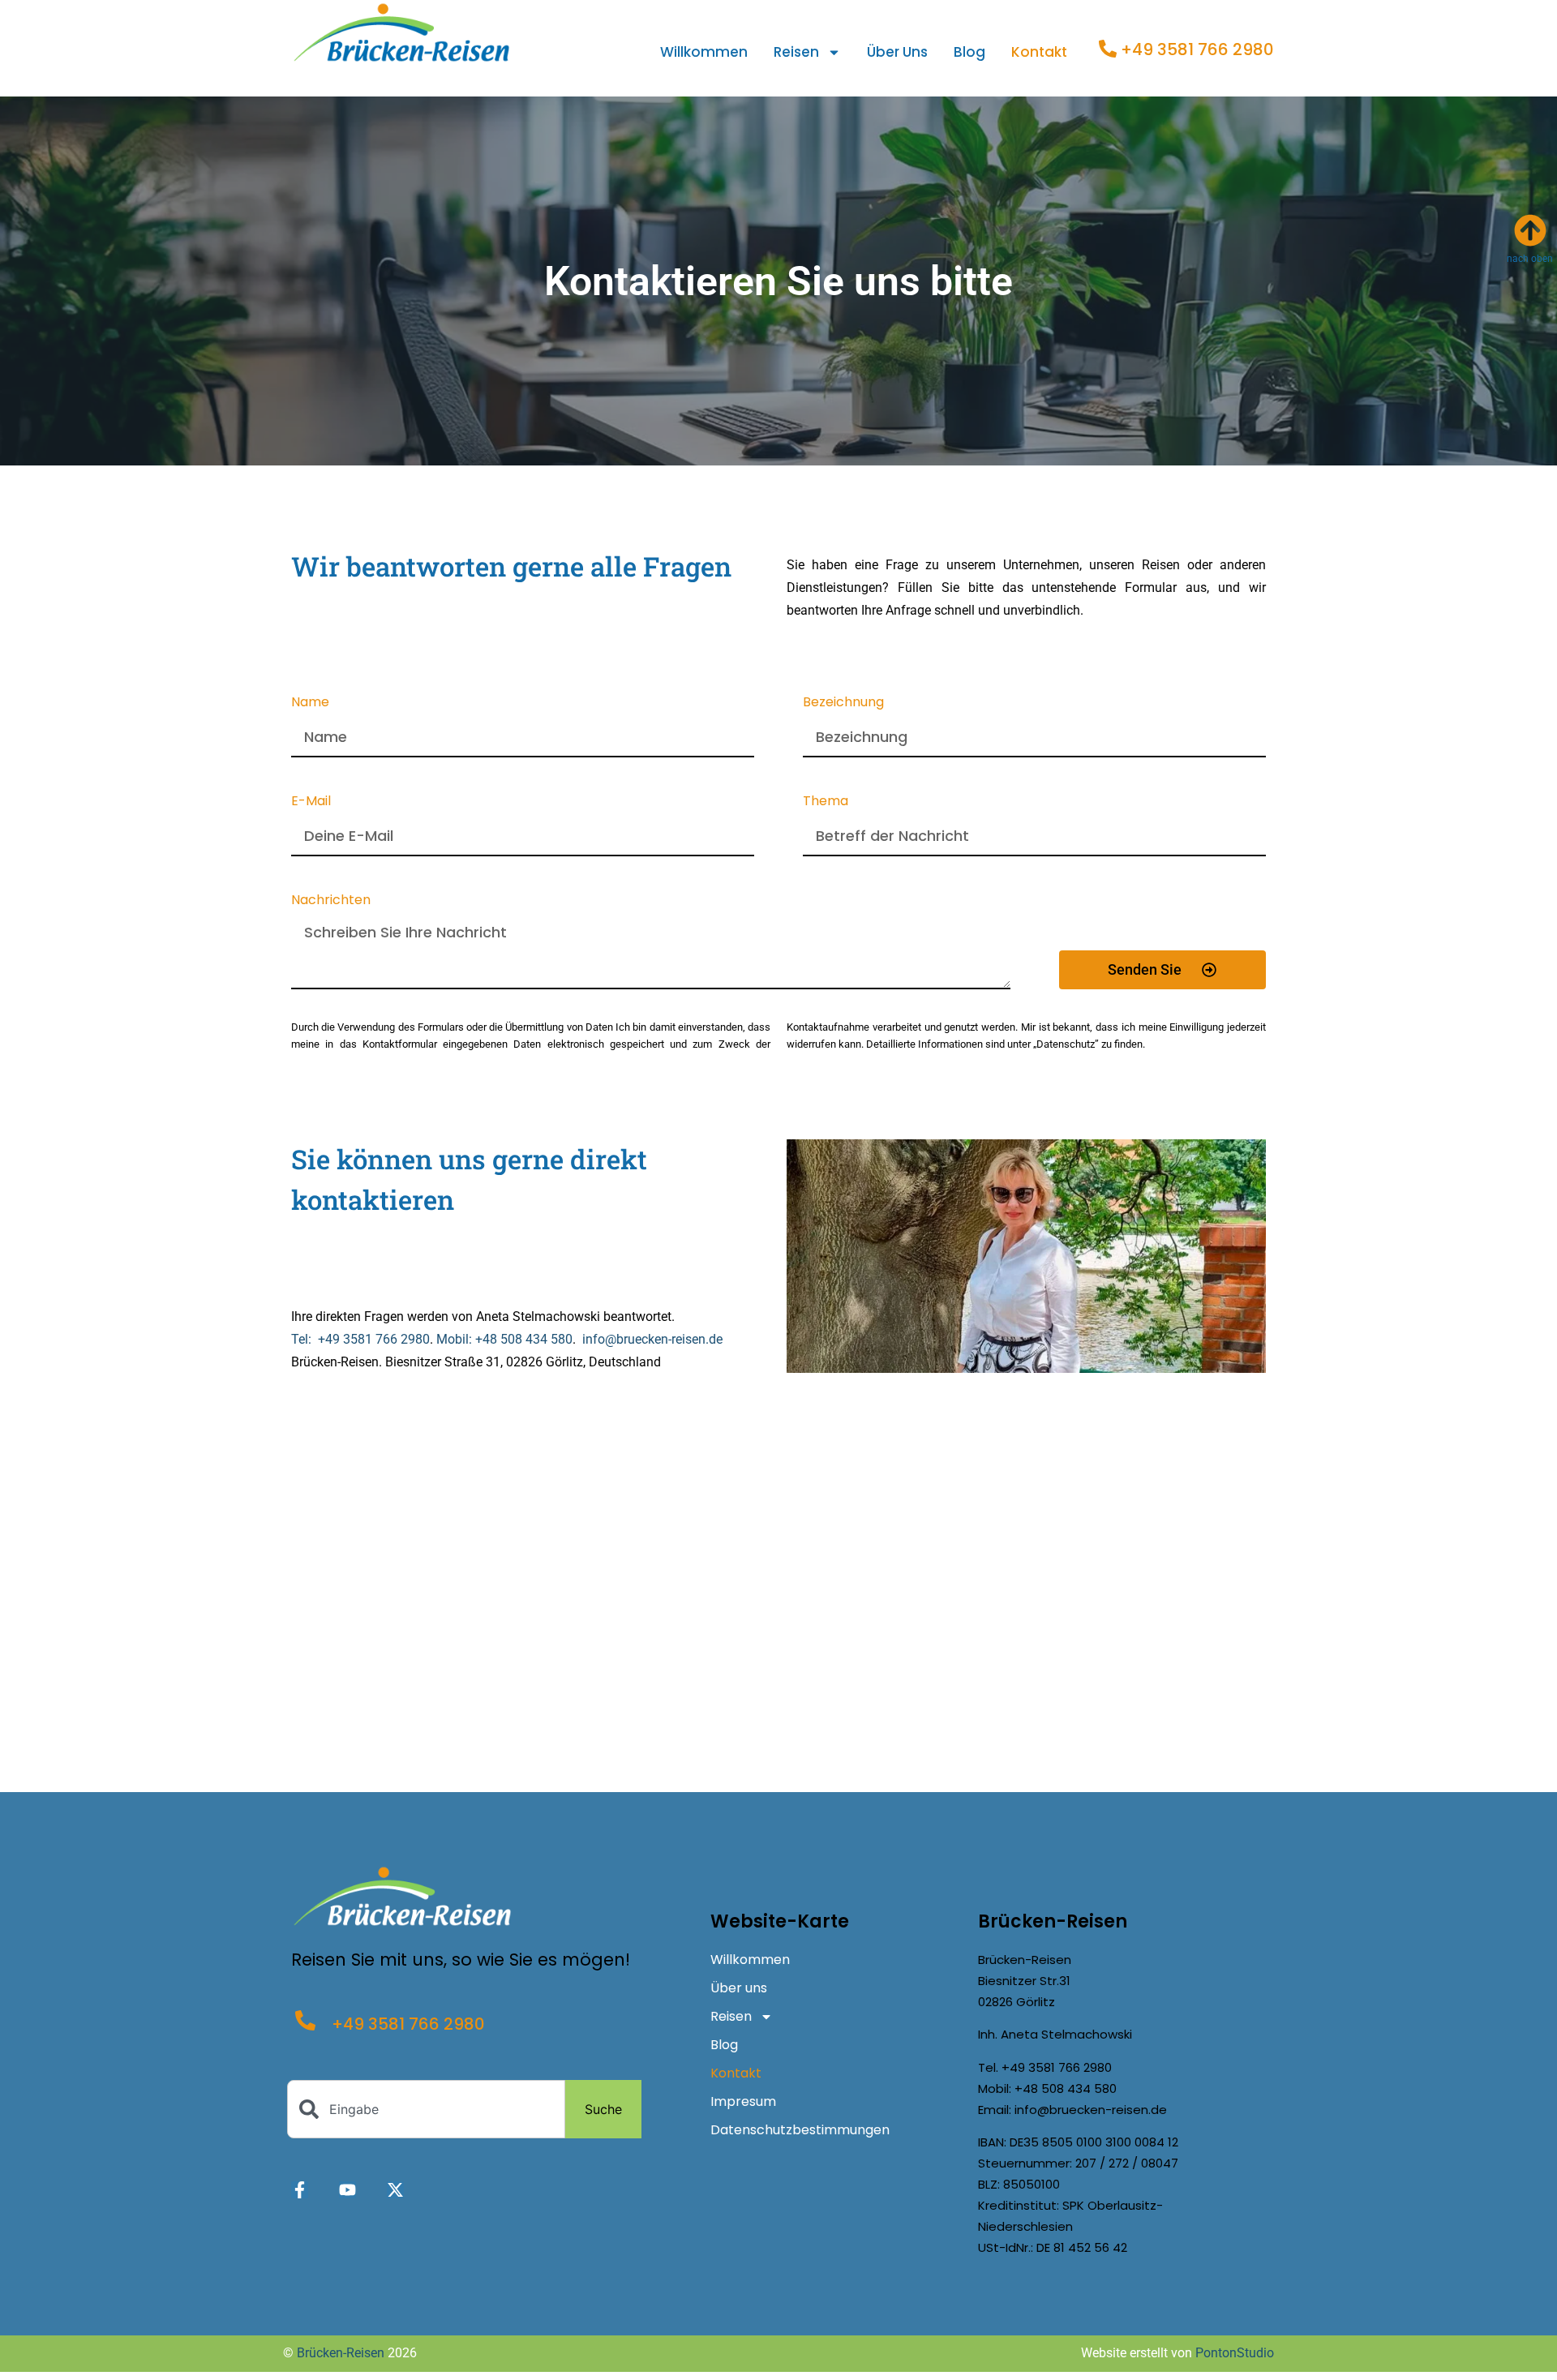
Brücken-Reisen (341, 2353)
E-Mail (311, 802)
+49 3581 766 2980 (1197, 49)
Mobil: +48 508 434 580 (504, 1339)
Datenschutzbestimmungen (800, 2130)
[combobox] (426, 2109)
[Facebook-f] (300, 2190)
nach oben (1530, 259)
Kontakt (1039, 52)
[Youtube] (347, 2190)
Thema (826, 802)
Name (310, 703)
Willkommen (704, 52)
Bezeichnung (843, 703)
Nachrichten (331, 901)
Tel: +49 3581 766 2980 (360, 1339)
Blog (969, 52)
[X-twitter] (395, 2190)
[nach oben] (1530, 230)
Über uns (897, 52)
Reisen (796, 52)
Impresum (743, 2101)
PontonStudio (1235, 2353)
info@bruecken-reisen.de (652, 1339)
